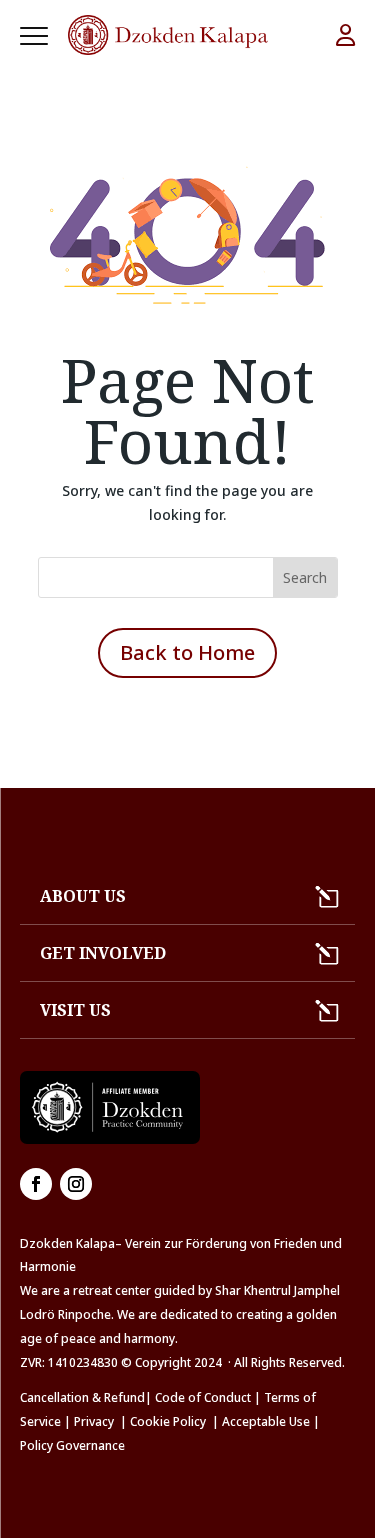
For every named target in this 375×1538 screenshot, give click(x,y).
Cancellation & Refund (82, 1397)
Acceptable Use (266, 1421)
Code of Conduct (203, 1397)
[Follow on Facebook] (36, 1184)
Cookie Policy (171, 1421)
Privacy (94, 1421)
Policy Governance (72, 1445)
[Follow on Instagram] (76, 1184)
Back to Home (187, 652)
